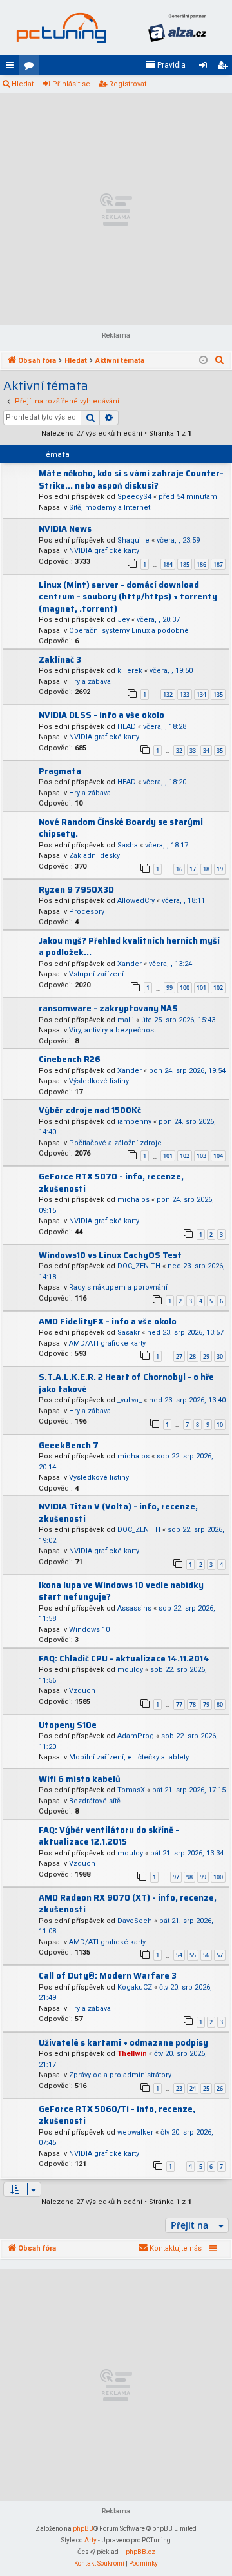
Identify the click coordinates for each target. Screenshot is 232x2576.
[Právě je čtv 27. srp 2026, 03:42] (203, 361)
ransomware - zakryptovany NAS (108, 1008)
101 (201, 988)
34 (206, 751)
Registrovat (128, 84)
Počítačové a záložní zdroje (115, 1143)
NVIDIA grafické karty (104, 551)
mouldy (130, 1670)
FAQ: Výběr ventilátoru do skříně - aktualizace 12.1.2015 (109, 1836)
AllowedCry (136, 901)
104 (218, 1156)
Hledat (23, 84)
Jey (123, 620)
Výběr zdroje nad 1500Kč (90, 1110)
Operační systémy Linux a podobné (129, 631)
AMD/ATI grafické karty (107, 1343)
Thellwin (132, 2054)
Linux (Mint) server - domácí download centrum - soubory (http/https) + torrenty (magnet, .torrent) (128, 597)
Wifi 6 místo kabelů (80, 1779)
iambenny (134, 1122)
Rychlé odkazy (12, 68)
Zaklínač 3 (60, 660)
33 (193, 751)
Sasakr (129, 1332)
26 (220, 2088)
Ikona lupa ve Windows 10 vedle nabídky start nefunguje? (121, 1591)
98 (189, 1877)
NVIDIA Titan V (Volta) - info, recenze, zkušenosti (118, 1513)
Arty (91, 2540)
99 (169, 988)
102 (218, 988)
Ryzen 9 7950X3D (76, 890)
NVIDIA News (65, 529)
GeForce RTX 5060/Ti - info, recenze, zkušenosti (117, 2115)
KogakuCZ (135, 1987)
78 (193, 1704)
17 (193, 869)
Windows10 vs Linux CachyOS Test (110, 1255)
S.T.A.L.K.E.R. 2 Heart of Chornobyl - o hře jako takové (126, 1383)
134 (201, 694)
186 (201, 564)
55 (193, 1955)
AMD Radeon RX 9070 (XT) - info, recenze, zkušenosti (128, 1904)
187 (218, 564)
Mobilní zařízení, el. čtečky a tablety (129, 1757)
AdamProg (136, 1736)
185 (185, 564)
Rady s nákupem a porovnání (118, 1287)
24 (193, 2088)
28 (193, 1356)
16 (179, 869)
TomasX (131, 1790)
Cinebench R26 (70, 1059)
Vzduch (82, 1691)
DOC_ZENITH (139, 1266)
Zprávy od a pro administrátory (120, 2075)
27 (179, 1356)
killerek (130, 671)
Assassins (134, 1608)
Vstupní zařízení (96, 974)
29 (206, 1356)
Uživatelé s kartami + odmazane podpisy (123, 2043)
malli (126, 1020)
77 (179, 1704)
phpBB (83, 2529)
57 (220, 1955)
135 (218, 694)
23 (179, 2088)
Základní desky (94, 856)
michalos (133, 1200)
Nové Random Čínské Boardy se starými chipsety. (121, 828)
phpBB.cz (140, 2552)
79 (206, 1704)
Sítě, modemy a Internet (110, 508)
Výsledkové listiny (99, 1081)
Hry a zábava (90, 682)
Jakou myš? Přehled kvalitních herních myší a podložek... (129, 947)
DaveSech (135, 1921)
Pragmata (60, 771)
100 (185, 988)
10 (220, 1425)
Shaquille (133, 540)
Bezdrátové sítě (95, 1801)
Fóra (32, 68)
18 (206, 869)
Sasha (128, 845)
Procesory (87, 912)
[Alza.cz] (177, 28)
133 (185, 694)
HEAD (127, 727)
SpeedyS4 (134, 497)
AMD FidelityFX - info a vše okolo (108, 1322)
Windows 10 (89, 1630)
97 (176, 1877)
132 (168, 694)
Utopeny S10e (68, 1725)
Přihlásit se (71, 84)
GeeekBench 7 (69, 1445)
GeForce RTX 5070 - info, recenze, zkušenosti (111, 1183)
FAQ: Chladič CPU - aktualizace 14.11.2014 (124, 1659)
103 (201, 1156)
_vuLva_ (130, 1400)
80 (220, 1704)
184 (168, 564)
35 (220, 751)
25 (206, 2088)
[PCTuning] (61, 28)
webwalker (135, 2132)
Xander (130, 964)
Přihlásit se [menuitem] (206, 68)
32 (179, 751)
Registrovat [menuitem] (225, 68)
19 (220, 869)
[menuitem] (166, 65)
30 (220, 1356)
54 (179, 1955)
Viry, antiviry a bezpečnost (112, 1030)
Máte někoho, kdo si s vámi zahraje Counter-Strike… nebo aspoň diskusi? (131, 479)
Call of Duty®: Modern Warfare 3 (108, 1976)
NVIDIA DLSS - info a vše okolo (101, 715)
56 (206, 1955)
